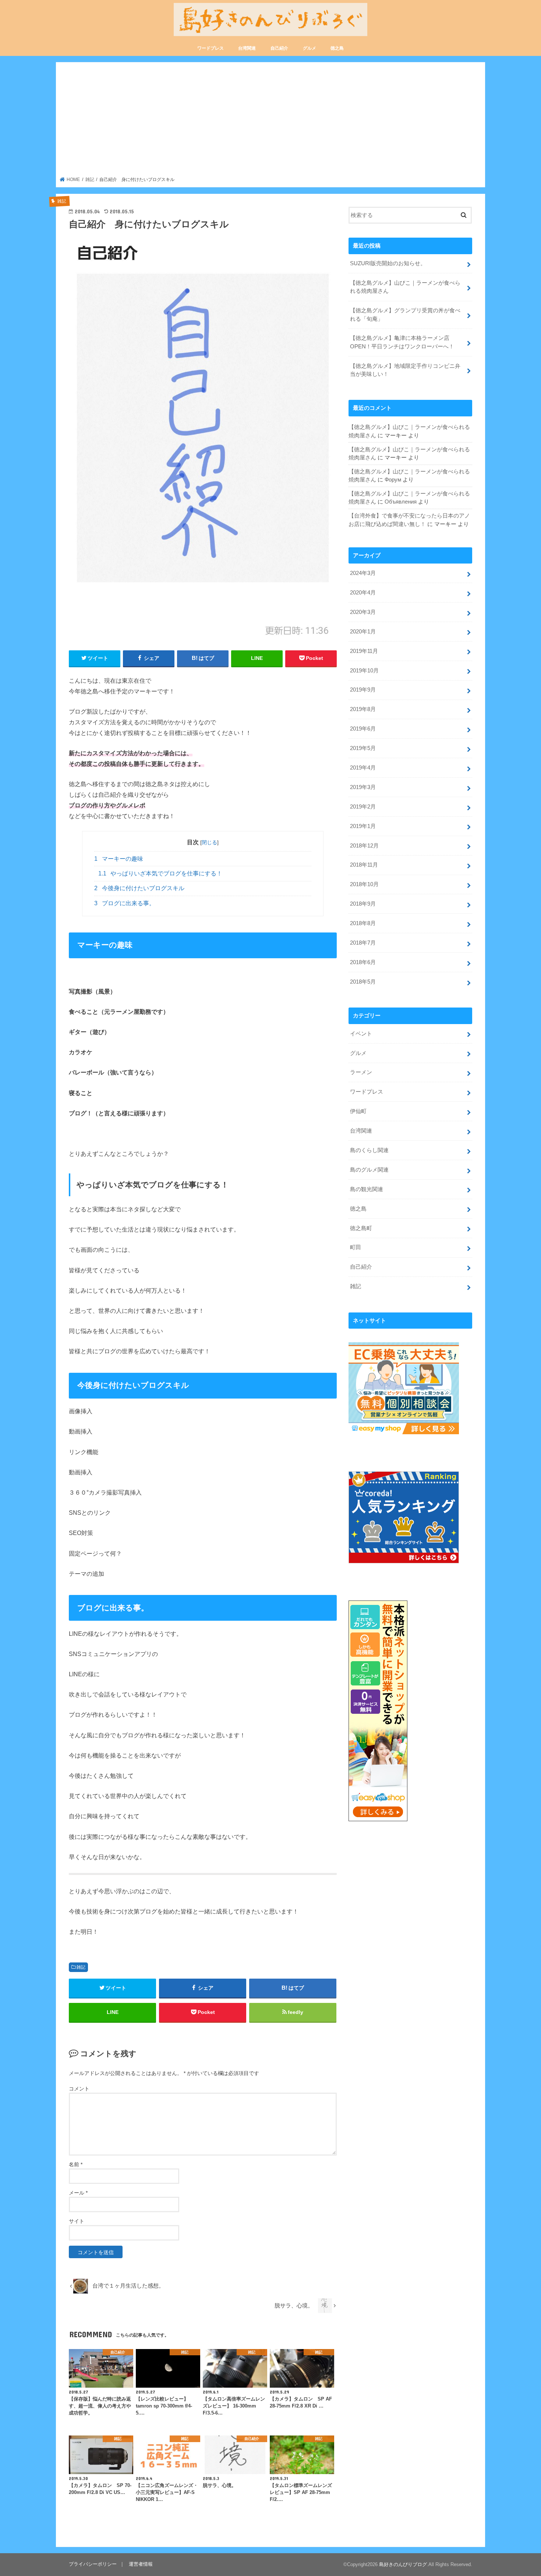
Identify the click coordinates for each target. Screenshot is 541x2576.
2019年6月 (363, 729)
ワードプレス (211, 48)
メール (78, 2193)
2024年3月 (363, 573)
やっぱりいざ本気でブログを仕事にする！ (160, 873)
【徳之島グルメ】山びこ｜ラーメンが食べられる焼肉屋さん (405, 287)
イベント (361, 1034)
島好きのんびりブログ (403, 2564)
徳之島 (337, 48)
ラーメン (361, 1072)
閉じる (209, 842)
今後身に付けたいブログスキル (139, 888)
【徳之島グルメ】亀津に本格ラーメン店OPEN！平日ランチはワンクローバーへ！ (402, 342)
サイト (77, 2221)
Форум (393, 480)
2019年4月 (363, 768)
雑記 (81, 1967)
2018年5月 (363, 982)
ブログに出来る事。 (125, 903)
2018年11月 (364, 865)
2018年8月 (363, 923)
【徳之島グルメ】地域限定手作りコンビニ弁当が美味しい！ (405, 370)
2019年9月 (363, 690)
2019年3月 (363, 787)
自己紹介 (279, 48)
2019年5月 (363, 748)
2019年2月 (363, 807)
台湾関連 (247, 48)
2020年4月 (363, 593)
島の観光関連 (367, 1189)
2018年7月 (363, 943)
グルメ (310, 48)
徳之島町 (361, 1228)
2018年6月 (363, 962)
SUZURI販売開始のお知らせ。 (388, 263)
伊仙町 (358, 1111)
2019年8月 (363, 709)
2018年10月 (364, 884)
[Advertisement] (271, 121)
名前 (76, 2164)
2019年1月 (363, 826)
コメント (79, 2089)
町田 (356, 1247)
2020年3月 (363, 612)
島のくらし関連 (369, 1150)
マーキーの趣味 (119, 859)
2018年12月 (364, 846)
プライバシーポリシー (93, 2564)
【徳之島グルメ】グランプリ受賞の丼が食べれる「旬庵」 (405, 315)
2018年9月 (363, 904)
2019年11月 (364, 651)
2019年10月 (364, 671)
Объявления (401, 502)
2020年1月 (363, 632)
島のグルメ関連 (369, 1170)
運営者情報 (141, 2564)
